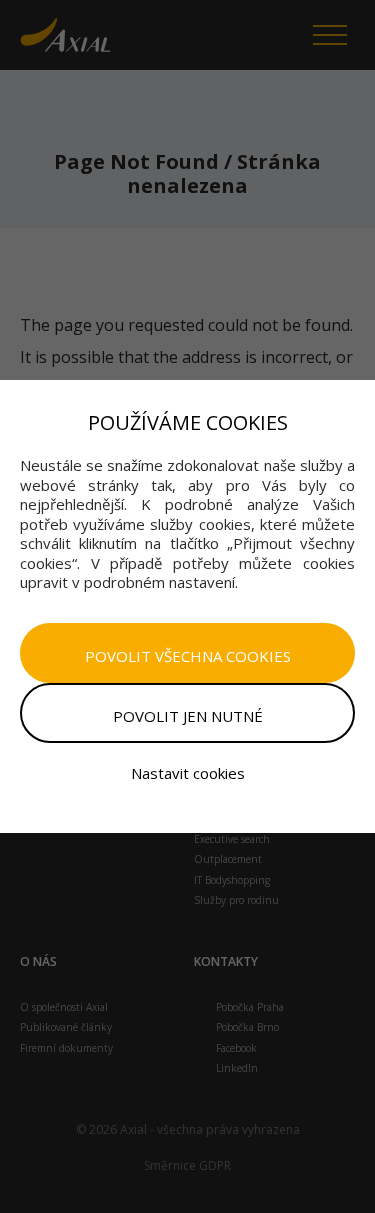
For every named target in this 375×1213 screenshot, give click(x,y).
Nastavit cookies (188, 773)
